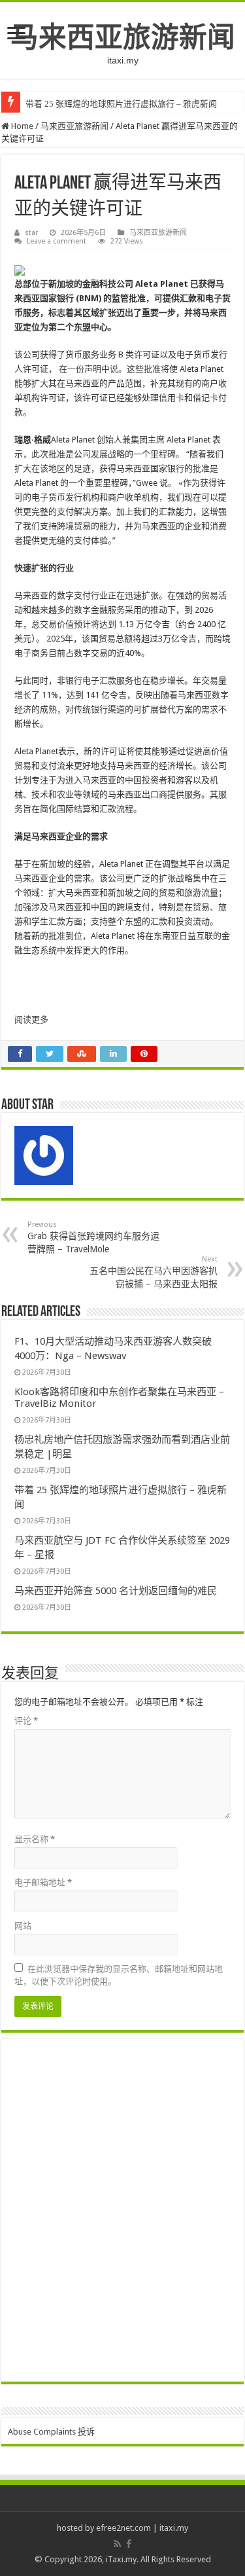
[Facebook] (129, 2544)
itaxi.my (174, 2528)
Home (21, 126)
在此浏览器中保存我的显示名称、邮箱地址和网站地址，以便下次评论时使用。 (119, 1975)
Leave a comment (57, 241)
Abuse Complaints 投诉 (51, 2432)
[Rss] (117, 2544)
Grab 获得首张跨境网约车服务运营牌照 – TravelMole (93, 1237)
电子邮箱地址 (43, 1882)
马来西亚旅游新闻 (123, 37)
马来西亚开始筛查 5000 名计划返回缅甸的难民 (116, 1591)
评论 (26, 1721)
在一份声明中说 (89, 369)
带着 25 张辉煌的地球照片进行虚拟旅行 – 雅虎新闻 (121, 104)
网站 (23, 1926)
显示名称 (35, 1839)
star (31, 233)
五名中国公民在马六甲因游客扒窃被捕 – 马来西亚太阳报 (154, 1272)
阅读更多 (31, 1020)
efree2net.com (123, 2528)
